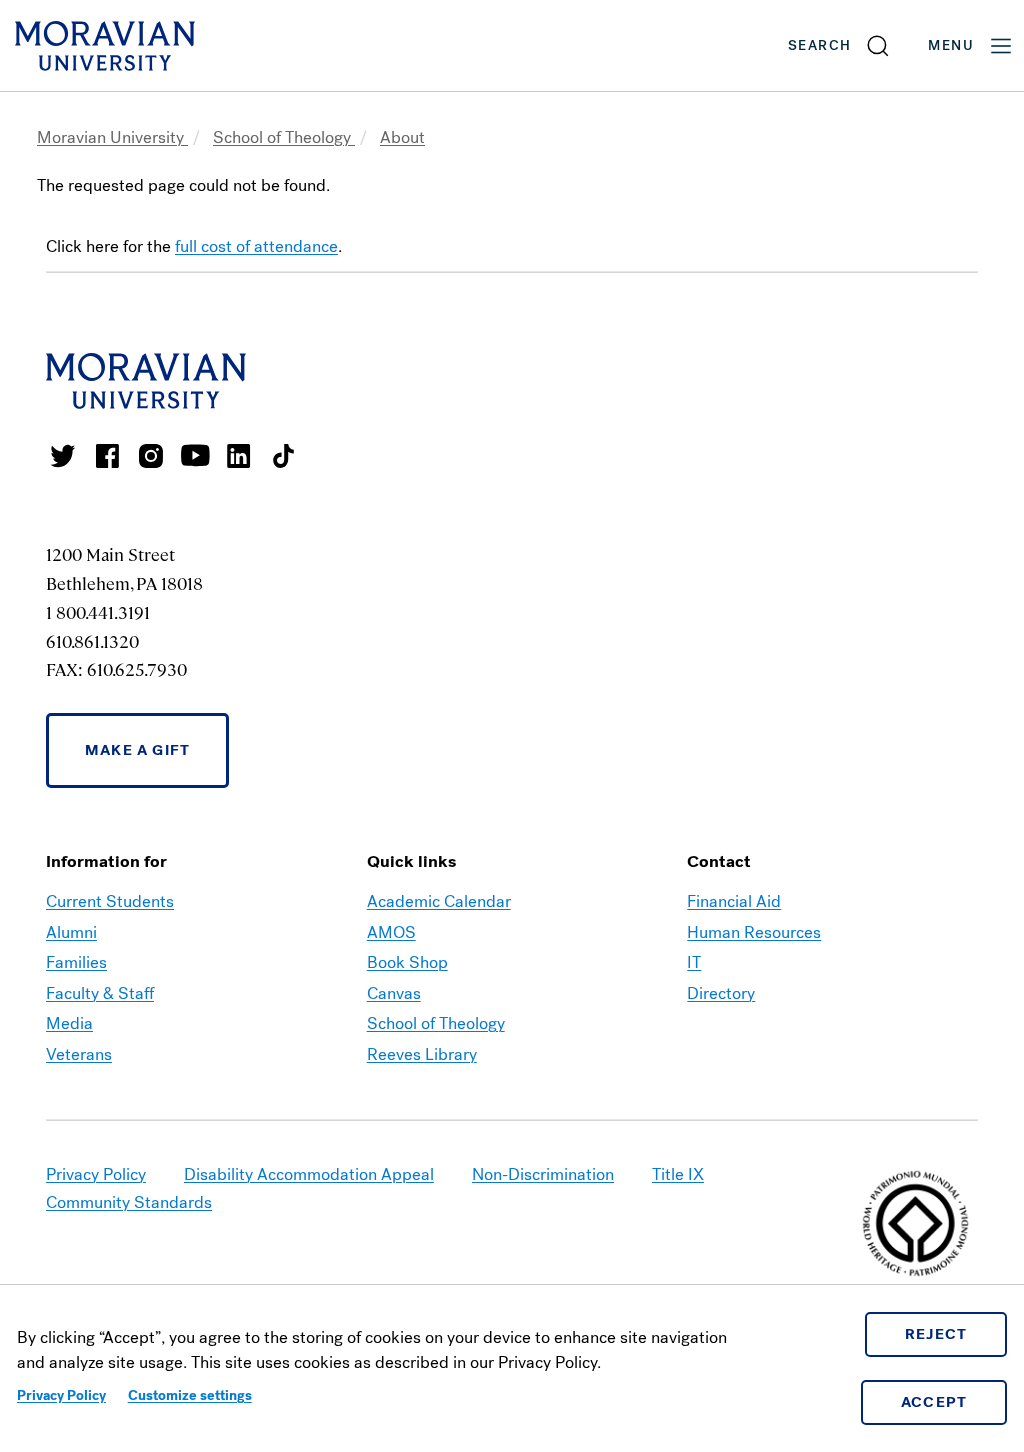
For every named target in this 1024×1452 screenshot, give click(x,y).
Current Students (110, 901)
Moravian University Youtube (195, 456)
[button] (839, 45)
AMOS (391, 932)
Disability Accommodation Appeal (309, 1174)
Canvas (394, 993)
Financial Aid (734, 901)
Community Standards (129, 1202)
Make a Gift (137, 750)
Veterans (79, 1054)
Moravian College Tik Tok (283, 456)
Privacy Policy (61, 1395)
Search (819, 45)
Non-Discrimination (543, 1174)
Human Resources (754, 932)
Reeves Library (422, 1054)
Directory (721, 993)
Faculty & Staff (100, 993)
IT (694, 962)
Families (76, 962)
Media (69, 1023)
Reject (936, 1334)
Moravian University (112, 137)
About (402, 137)
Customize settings (190, 1395)
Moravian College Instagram (151, 456)
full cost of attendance (256, 246)
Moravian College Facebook (107, 456)
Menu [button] (951, 45)
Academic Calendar (439, 901)
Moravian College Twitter (63, 456)
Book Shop (407, 962)
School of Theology (284, 137)
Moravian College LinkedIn (239, 456)
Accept (934, 1402)
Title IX (678, 1174)
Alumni (71, 932)
